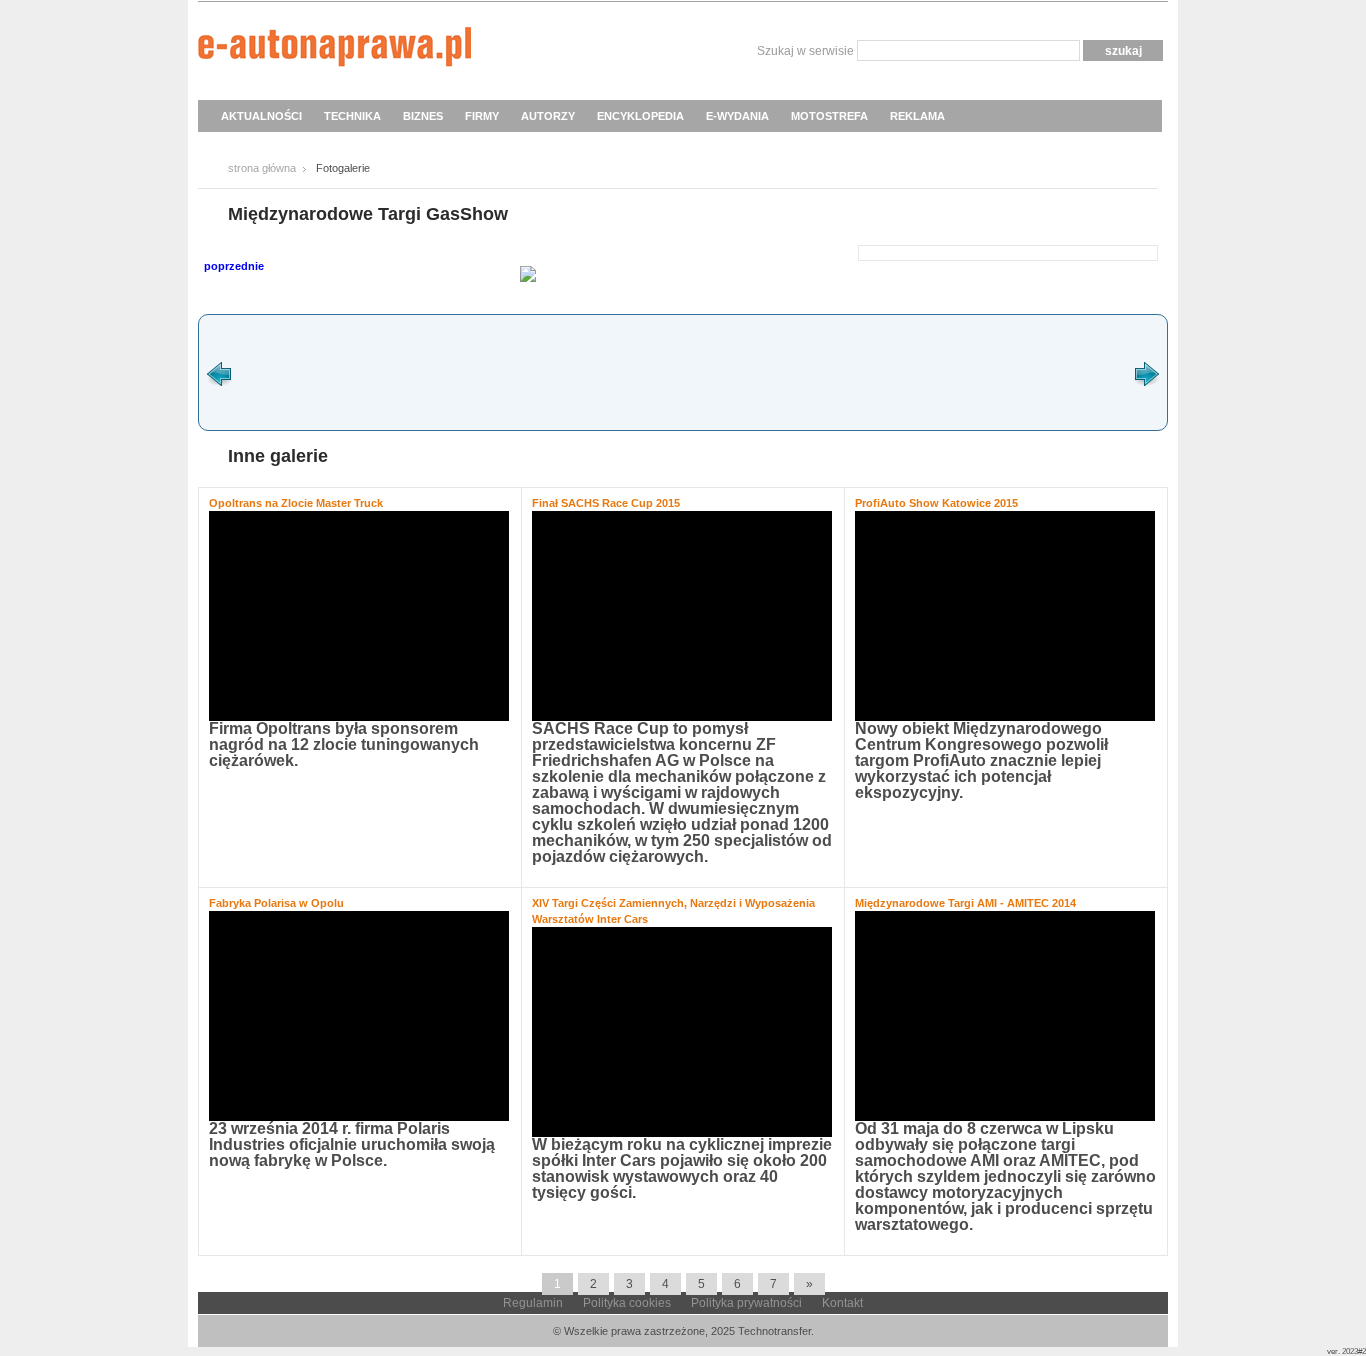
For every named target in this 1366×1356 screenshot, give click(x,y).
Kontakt (842, 1303)
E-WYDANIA (737, 116)
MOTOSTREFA (829, 116)
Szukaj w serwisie (805, 51)
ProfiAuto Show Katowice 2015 (936, 503)
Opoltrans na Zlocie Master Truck (296, 503)
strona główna (262, 168)
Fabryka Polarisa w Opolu (276, 903)
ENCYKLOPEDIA (640, 116)
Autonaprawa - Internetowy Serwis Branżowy (334, 50)
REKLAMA (917, 116)
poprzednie (234, 266)
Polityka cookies (627, 1303)
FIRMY (482, 116)
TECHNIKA (352, 116)
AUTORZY (548, 116)
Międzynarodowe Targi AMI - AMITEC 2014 (965, 903)
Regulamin (533, 1303)
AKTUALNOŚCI (261, 116)
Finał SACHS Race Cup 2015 (606, 503)
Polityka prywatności (746, 1303)
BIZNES (423, 116)
